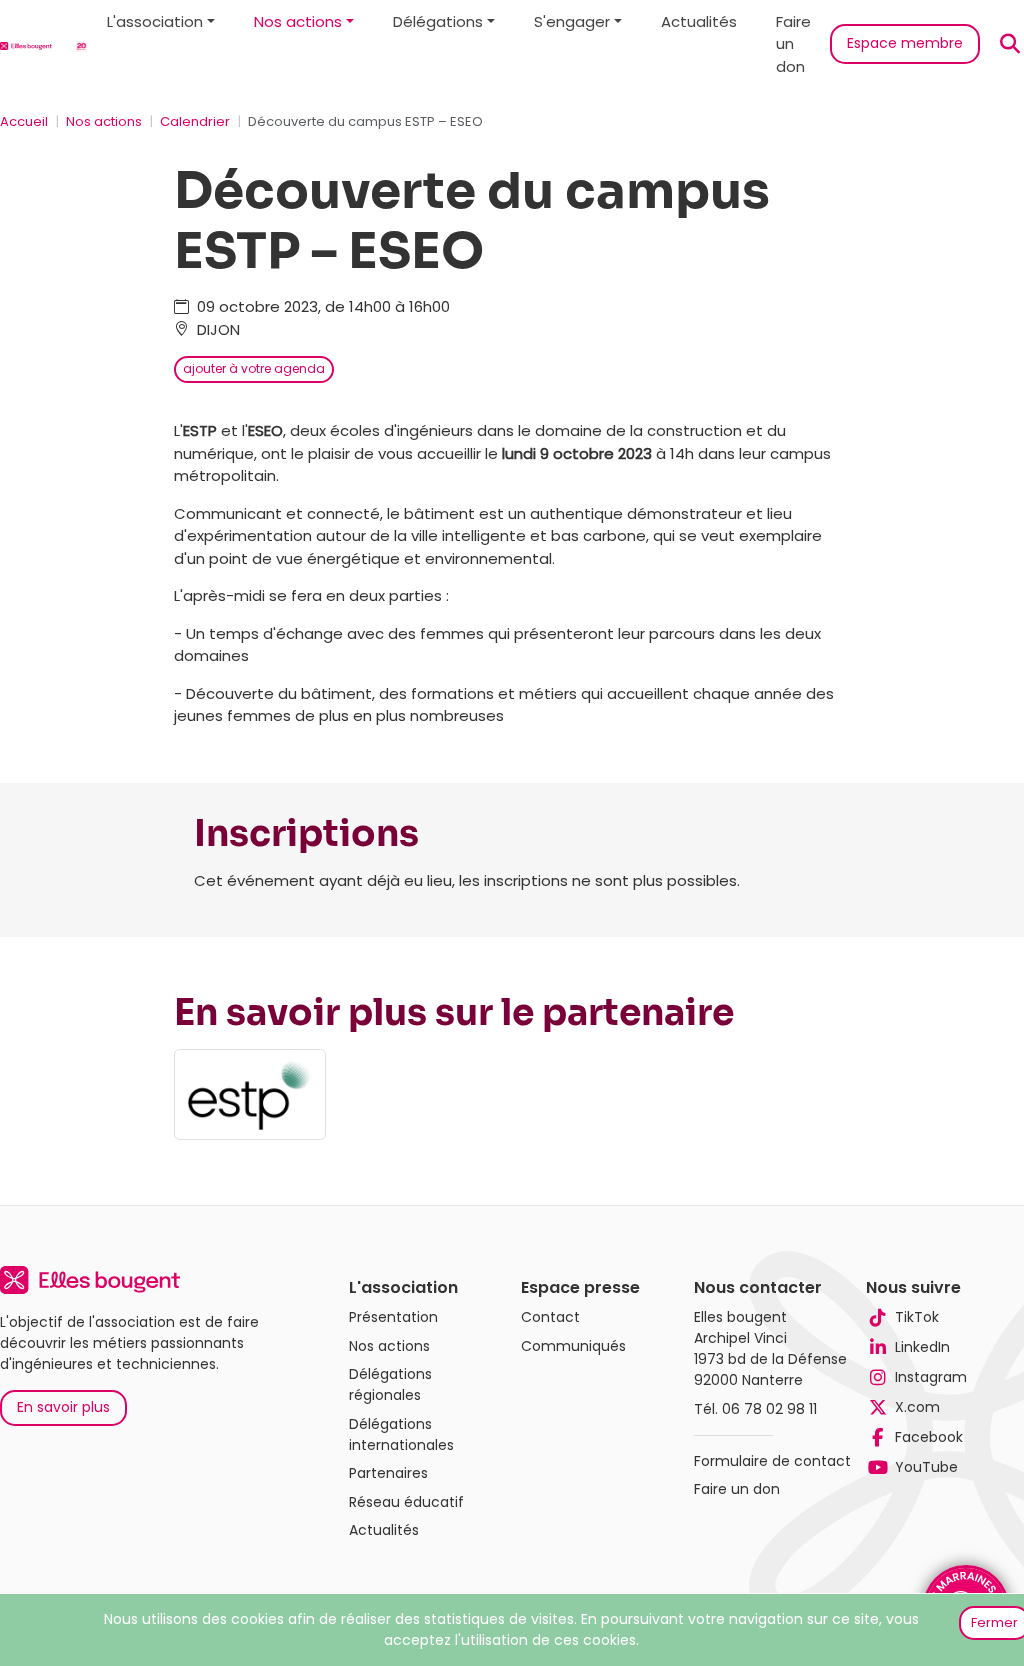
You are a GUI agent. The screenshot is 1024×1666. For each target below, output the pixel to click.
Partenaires (388, 1473)
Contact (550, 1317)
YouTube (926, 1467)
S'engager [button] (572, 21)
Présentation (393, 1317)
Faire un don (793, 44)
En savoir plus (63, 1407)
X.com (917, 1407)
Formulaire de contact (772, 1461)
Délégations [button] (438, 21)
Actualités (699, 21)
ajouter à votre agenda (254, 368)
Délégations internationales (401, 1434)
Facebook (928, 1437)
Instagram (930, 1377)
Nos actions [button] (298, 21)
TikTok (916, 1317)
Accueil (24, 121)
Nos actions (104, 121)
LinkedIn (922, 1347)
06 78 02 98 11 (769, 1409)
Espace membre (905, 43)
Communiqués (573, 1346)
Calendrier (195, 121)
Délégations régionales (390, 1384)
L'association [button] (155, 21)
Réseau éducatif (406, 1502)
